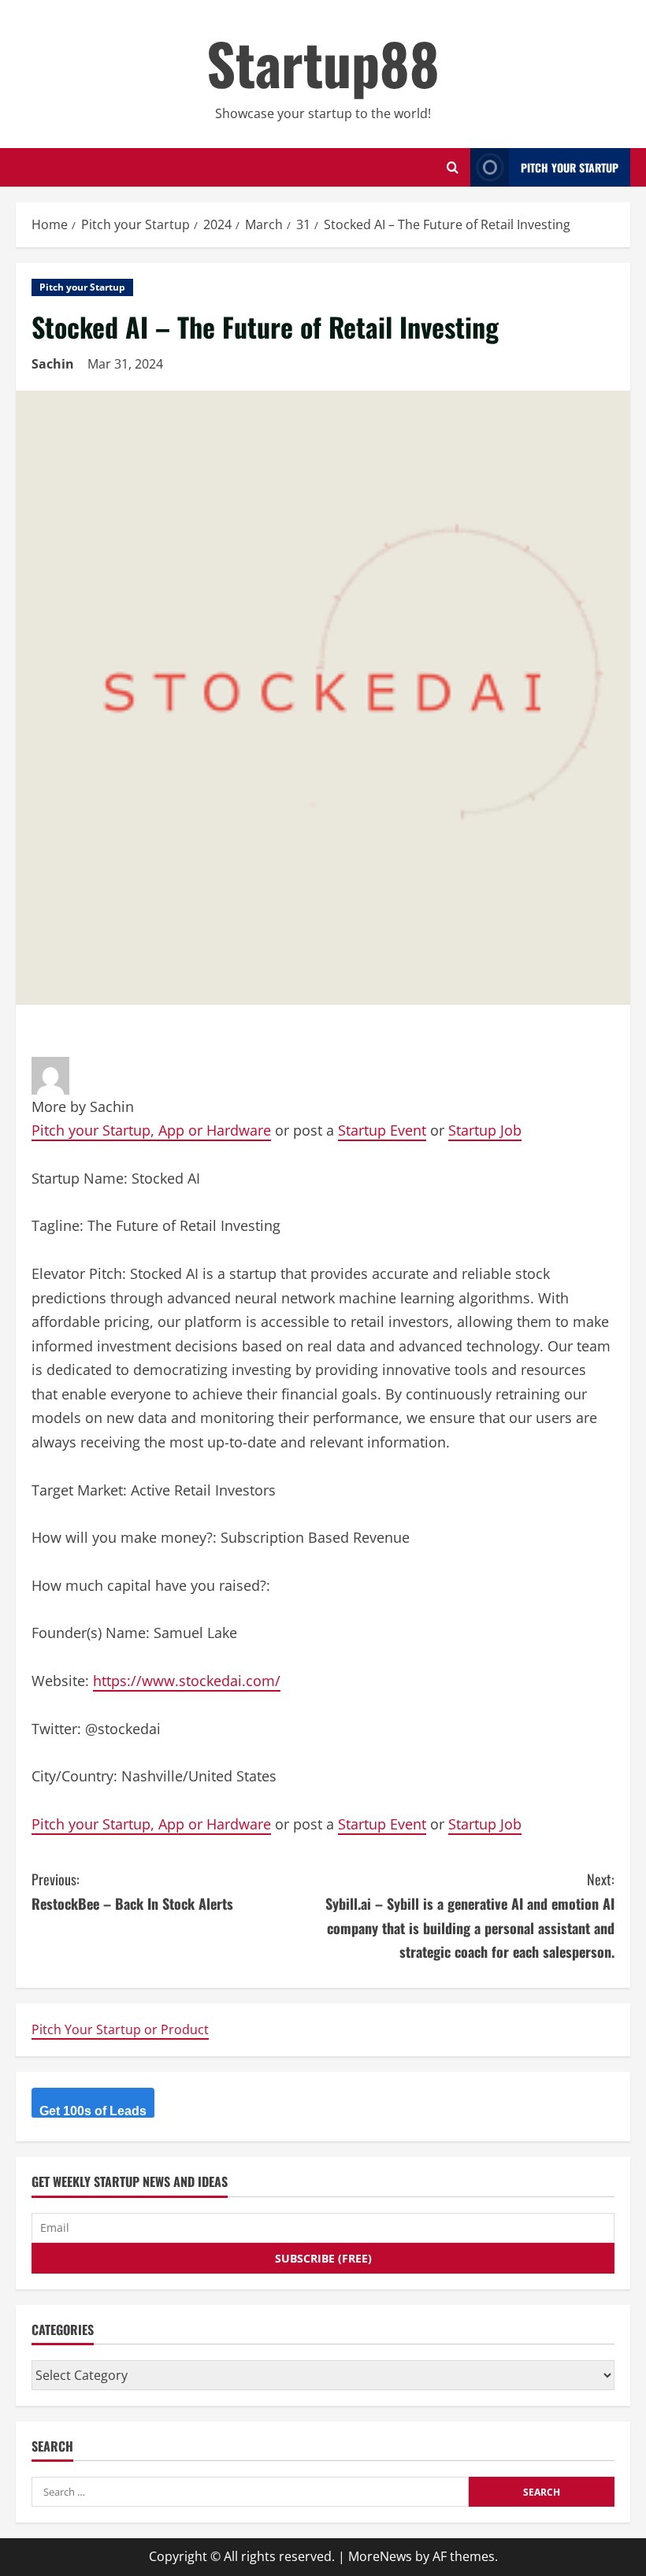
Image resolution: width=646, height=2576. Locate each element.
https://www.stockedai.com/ (187, 1681)
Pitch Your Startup (570, 167)
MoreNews (380, 2556)
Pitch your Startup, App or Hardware (151, 1130)
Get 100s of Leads (93, 2111)
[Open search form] (453, 167)
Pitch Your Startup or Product (120, 2029)
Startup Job (485, 1130)
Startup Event (382, 1130)
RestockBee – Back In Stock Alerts (132, 1891)
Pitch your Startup (82, 287)
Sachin (53, 364)
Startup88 (323, 63)
